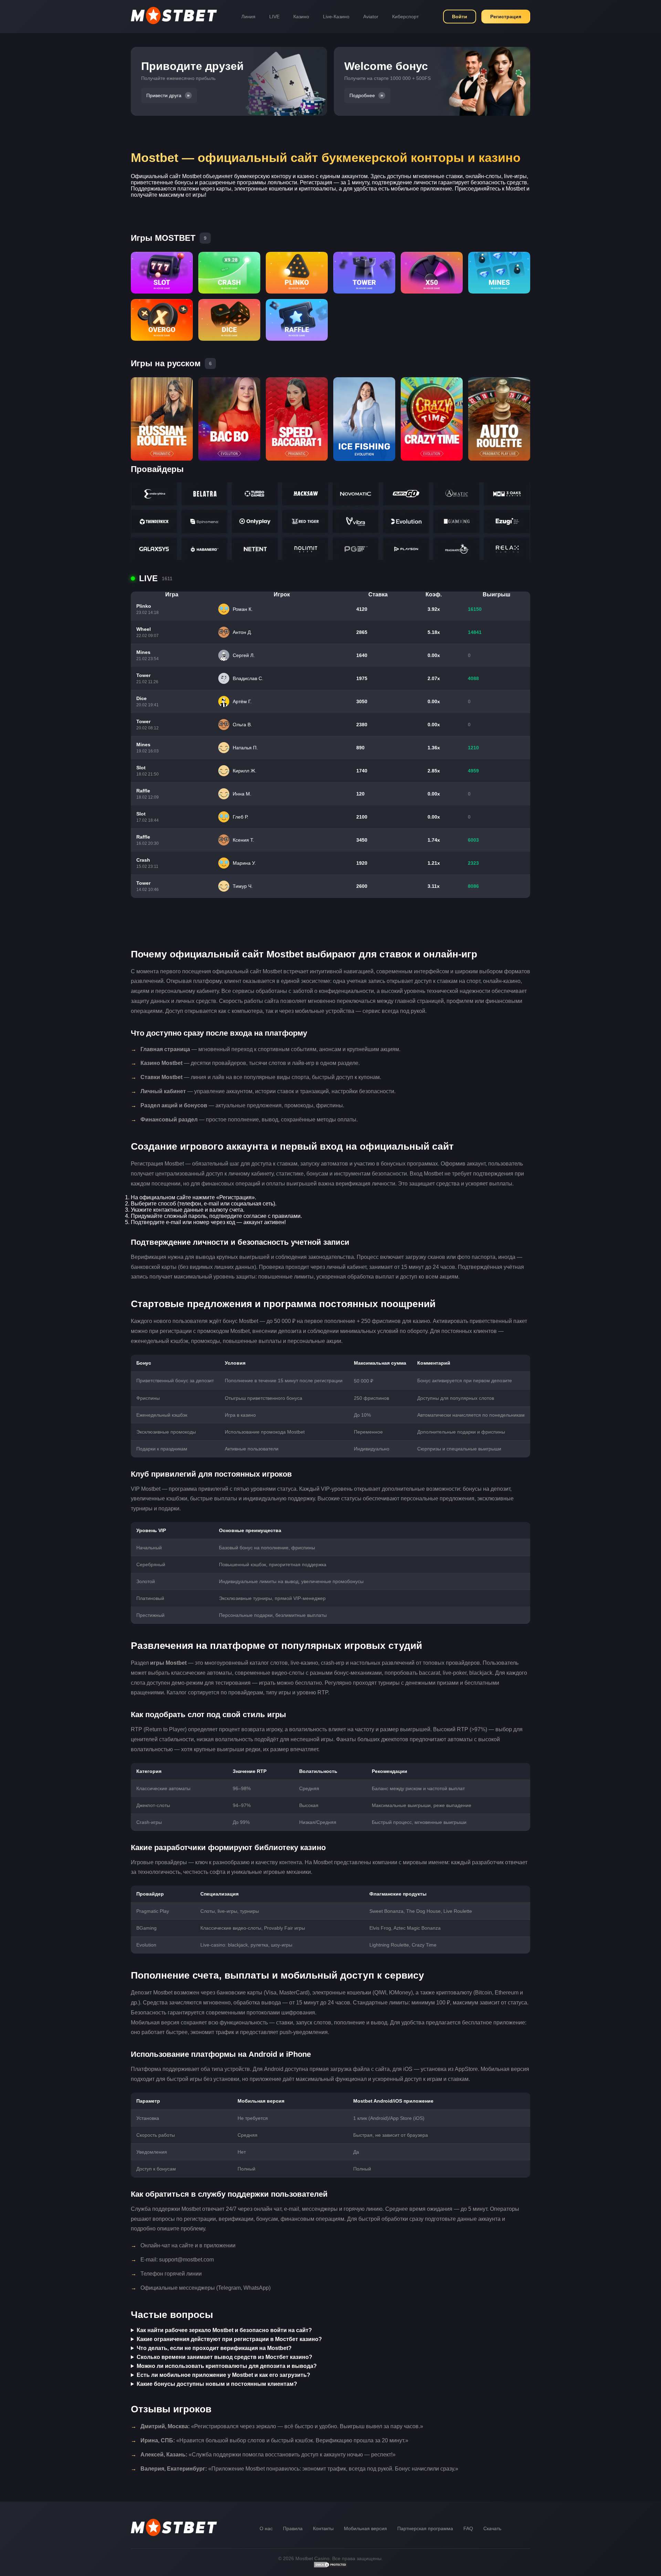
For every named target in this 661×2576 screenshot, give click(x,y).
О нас (266, 2528)
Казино (301, 17)
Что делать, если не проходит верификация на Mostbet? (214, 2348)
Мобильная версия (365, 2528)
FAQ (468, 2528)
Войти (460, 17)
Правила (293, 2528)
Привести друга (164, 95)
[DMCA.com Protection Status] (330, 2566)
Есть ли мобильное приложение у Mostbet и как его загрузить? (223, 2375)
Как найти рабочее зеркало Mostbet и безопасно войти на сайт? (224, 2330)
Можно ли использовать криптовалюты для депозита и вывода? (227, 2366)
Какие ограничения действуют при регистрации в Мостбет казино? (229, 2339)
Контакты (323, 2528)
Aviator (371, 17)
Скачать (492, 2528)
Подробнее (362, 95)
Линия (248, 17)
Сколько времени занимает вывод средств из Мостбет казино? (224, 2357)
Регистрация (506, 17)
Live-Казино (336, 17)
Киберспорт (405, 17)
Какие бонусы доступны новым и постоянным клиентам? (217, 2384)
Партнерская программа (425, 2528)
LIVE (274, 17)
